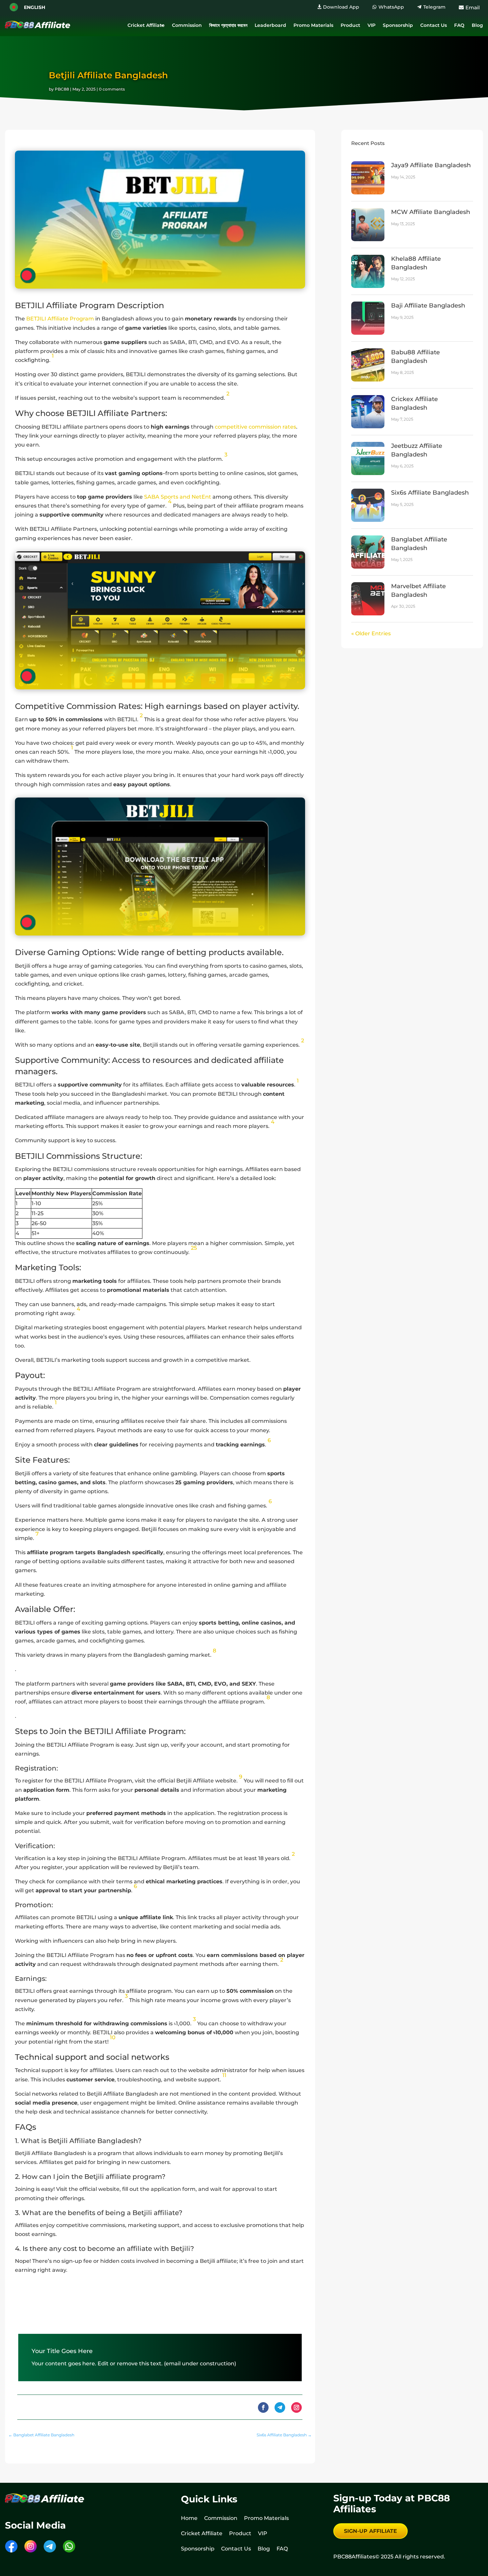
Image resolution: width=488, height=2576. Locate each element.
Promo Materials (313, 25)
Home (189, 2518)
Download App (341, 7)
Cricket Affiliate (146, 25)
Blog (477, 25)
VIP (371, 25)
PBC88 (62, 89)
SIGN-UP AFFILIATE (370, 2531)
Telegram (434, 7)
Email (473, 7)
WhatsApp (391, 7)
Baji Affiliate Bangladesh (428, 306)
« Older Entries (371, 633)
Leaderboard (270, 25)
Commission (187, 25)
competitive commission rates (255, 427)
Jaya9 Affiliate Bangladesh (431, 165)
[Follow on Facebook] (263, 2407)
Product (350, 25)
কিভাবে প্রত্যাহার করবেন (228, 25)
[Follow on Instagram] (296, 2407)
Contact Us (434, 25)
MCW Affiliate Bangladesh (431, 212)
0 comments (112, 89)
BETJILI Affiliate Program (60, 319)
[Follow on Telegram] (280, 2407)
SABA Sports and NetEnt (178, 497)
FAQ (459, 25)
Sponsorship (398, 25)
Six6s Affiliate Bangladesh (430, 493)
